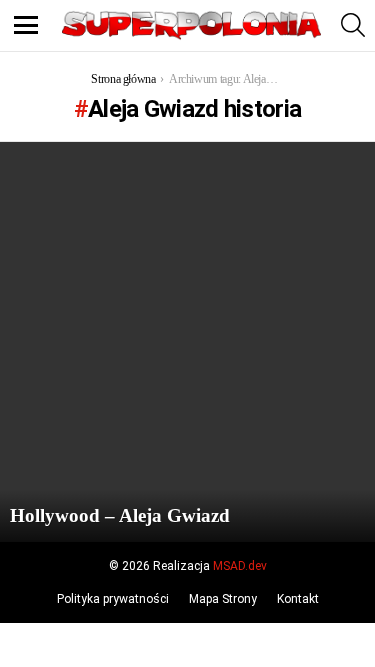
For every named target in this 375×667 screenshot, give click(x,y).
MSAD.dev (240, 566)
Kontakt (298, 599)
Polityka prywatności (113, 599)
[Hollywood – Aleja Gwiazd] (187, 342)
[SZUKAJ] (353, 25)
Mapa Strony (223, 599)
